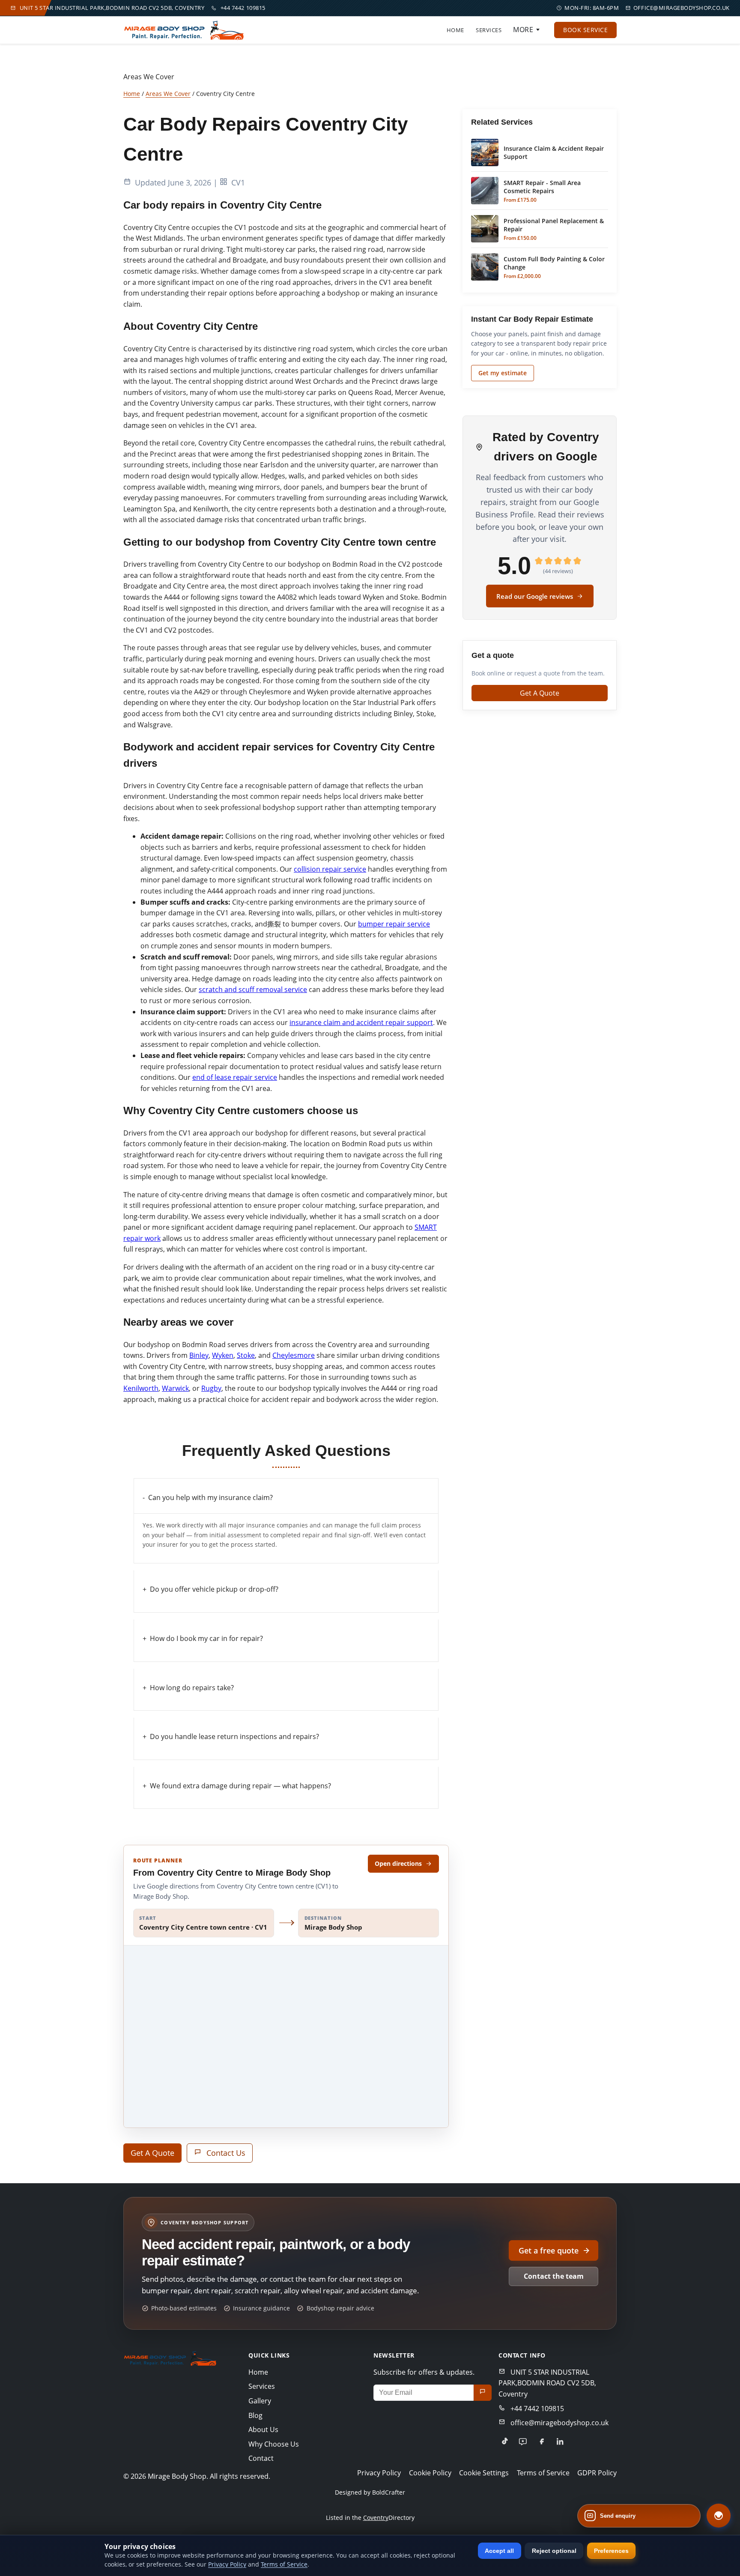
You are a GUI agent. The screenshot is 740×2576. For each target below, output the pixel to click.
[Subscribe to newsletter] (483, 2393)
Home (455, 30)
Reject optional (554, 2551)
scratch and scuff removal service (253, 989)
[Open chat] (719, 2516)
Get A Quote (152, 2153)
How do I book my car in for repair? (206, 1638)
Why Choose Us (274, 2444)
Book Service (585, 30)
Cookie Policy (430, 2473)
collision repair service (330, 869)
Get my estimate (503, 373)
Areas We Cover (168, 94)
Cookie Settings (484, 2473)
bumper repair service (394, 924)
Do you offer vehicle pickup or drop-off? (214, 1589)
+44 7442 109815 (243, 8)
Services (489, 30)
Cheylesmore (294, 1355)
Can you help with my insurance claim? (210, 1497)
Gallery (260, 2401)
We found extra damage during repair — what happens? (240, 1786)
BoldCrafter (389, 2493)
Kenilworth (141, 1388)
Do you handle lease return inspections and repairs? (234, 1736)
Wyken (223, 1355)
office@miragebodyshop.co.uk (682, 8)
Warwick (175, 1388)
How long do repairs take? (192, 1688)
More (523, 30)
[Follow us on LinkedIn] (560, 2442)
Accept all (499, 2551)
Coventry (376, 2518)
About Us (263, 2430)
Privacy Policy (379, 2473)
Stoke (246, 1355)
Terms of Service (543, 2473)
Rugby (211, 1388)
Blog (255, 2415)
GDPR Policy (597, 2473)
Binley (199, 1355)
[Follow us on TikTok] (504, 2442)
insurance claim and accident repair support (361, 1022)
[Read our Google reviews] (523, 2442)
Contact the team (554, 2276)
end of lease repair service (235, 1077)
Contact (261, 2458)
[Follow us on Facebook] (541, 2442)
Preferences (611, 2551)
